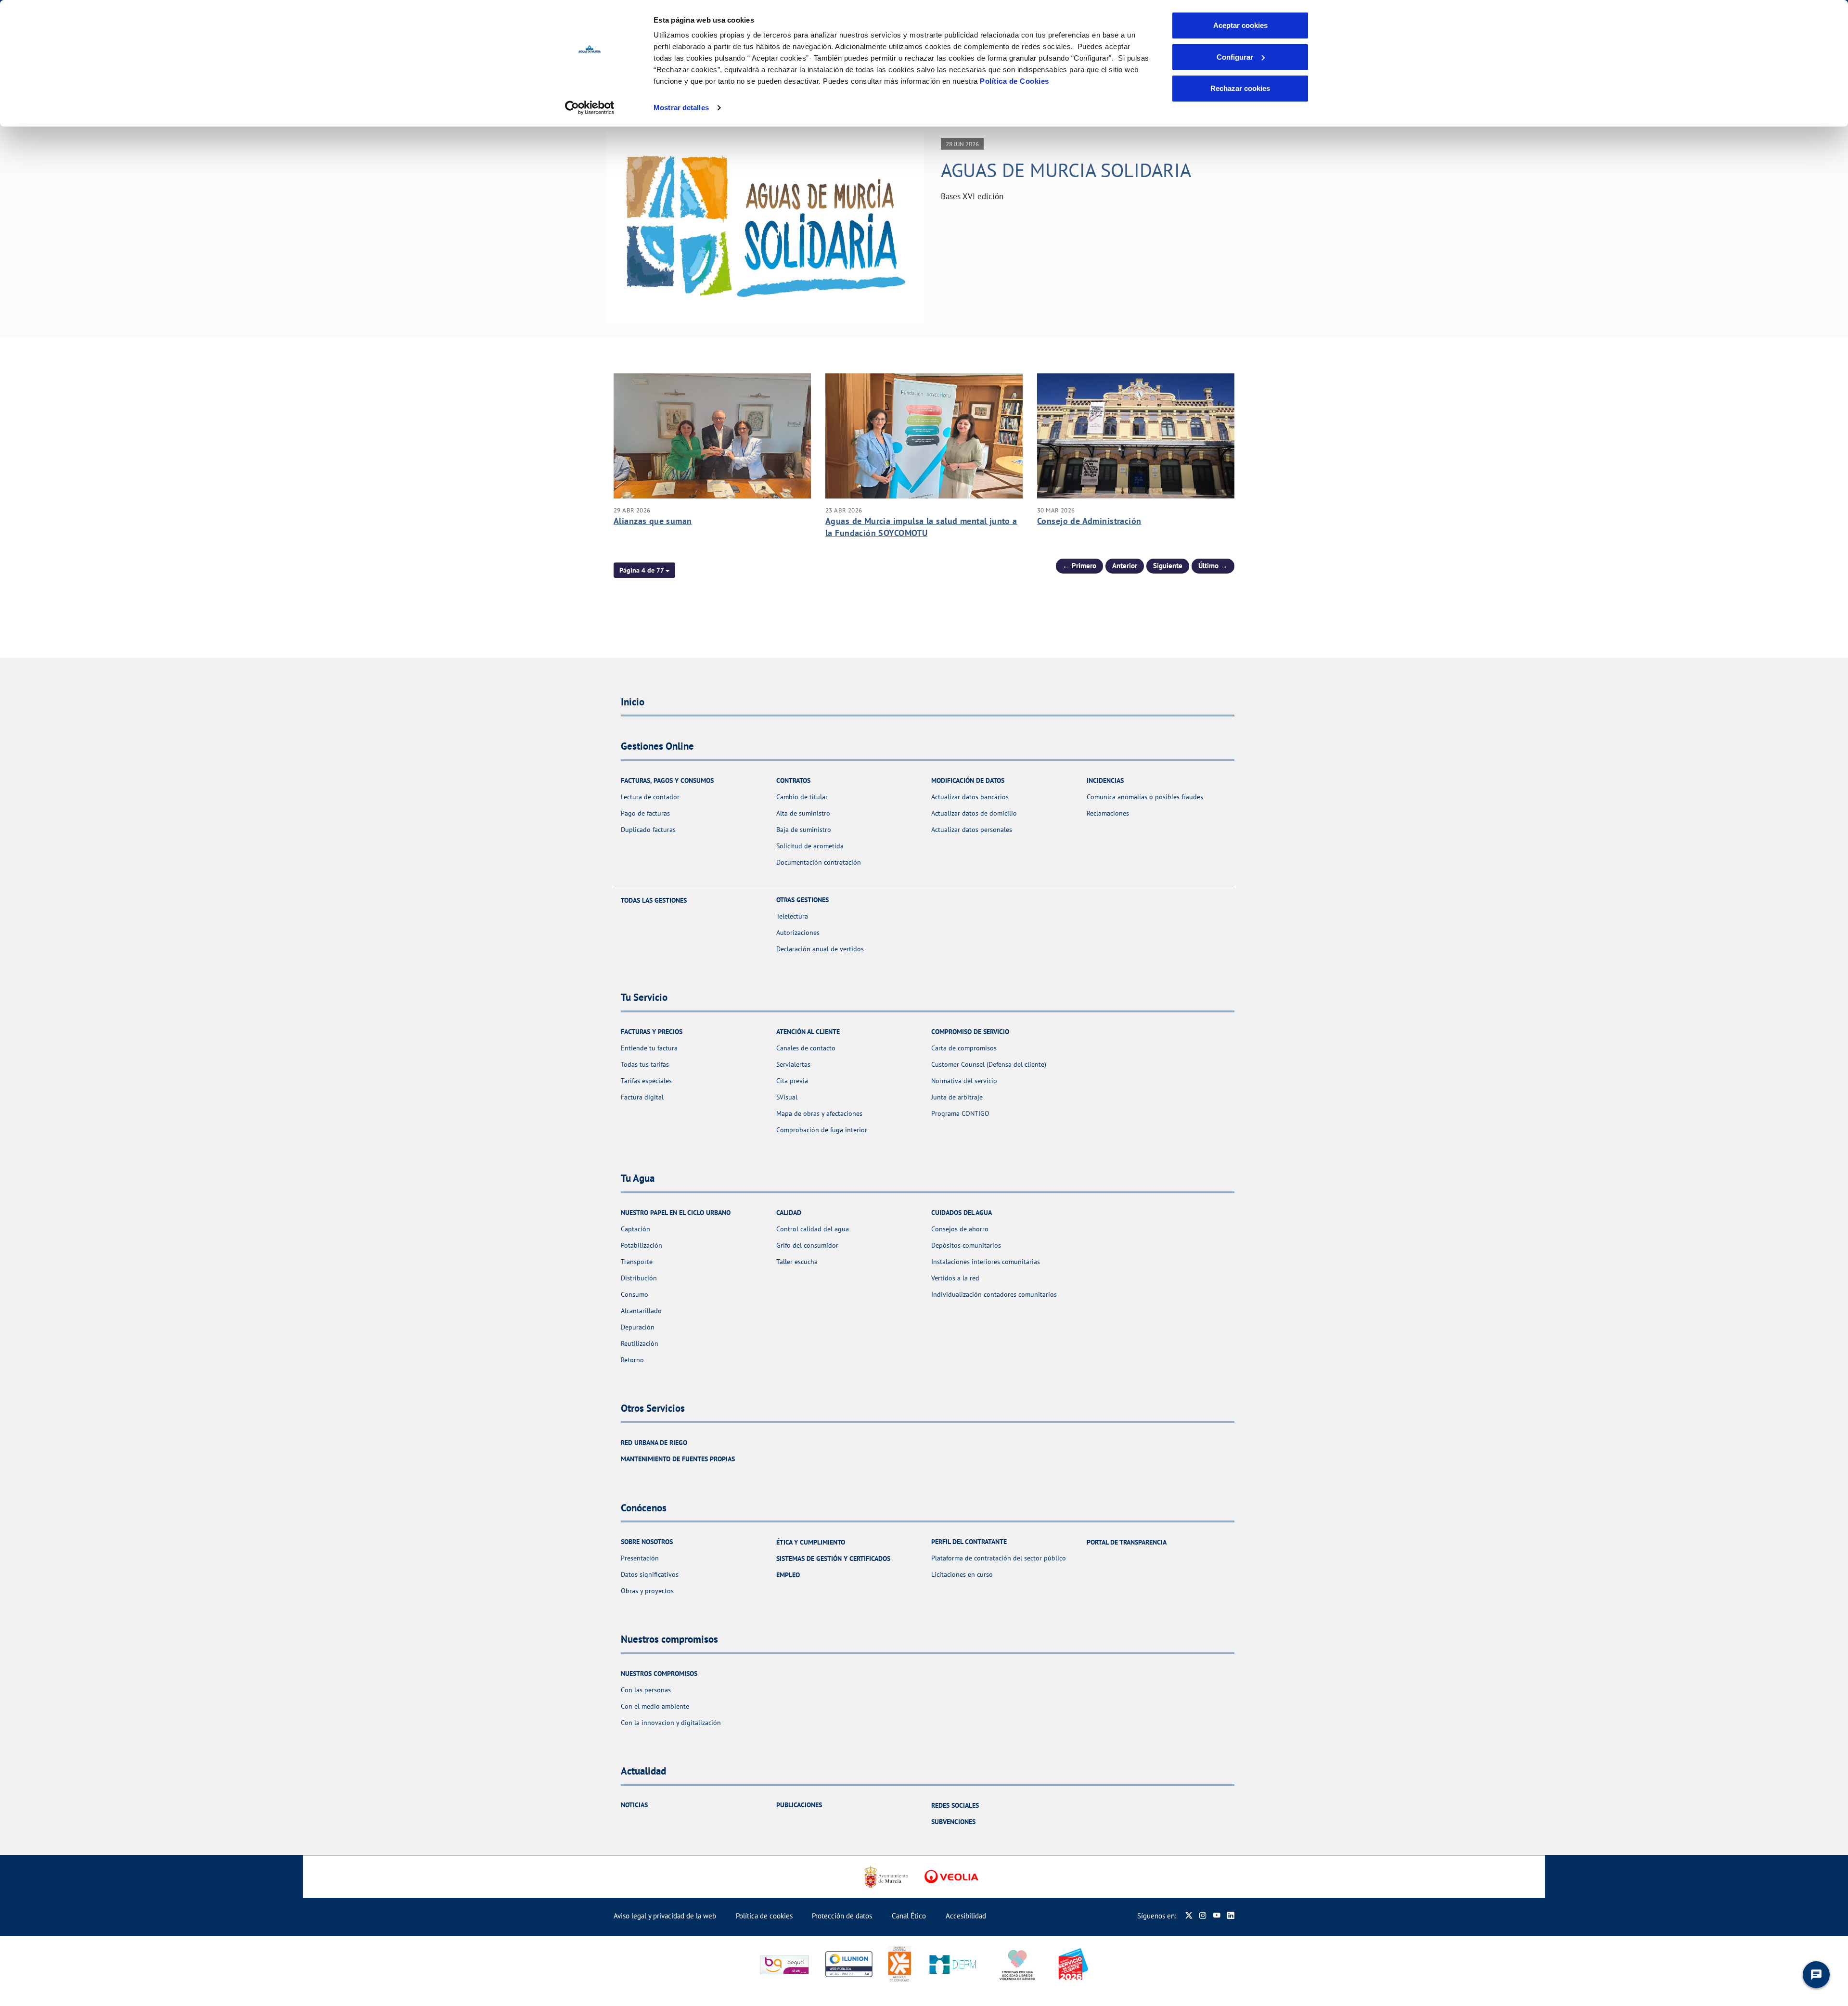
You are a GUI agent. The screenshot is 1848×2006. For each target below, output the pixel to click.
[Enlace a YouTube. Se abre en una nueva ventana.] (1217, 1916)
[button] (644, 570)
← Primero (1079, 566)
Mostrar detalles (681, 108)
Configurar (1235, 57)
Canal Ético (909, 1916)
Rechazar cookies (1240, 88)
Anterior (1125, 566)
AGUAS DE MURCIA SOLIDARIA (1066, 170)
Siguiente (1168, 566)
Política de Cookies (1014, 81)
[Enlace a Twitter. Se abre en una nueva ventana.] (1189, 1916)
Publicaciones (799, 1805)
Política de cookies (764, 1916)
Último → (1213, 566)
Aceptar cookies (1240, 25)
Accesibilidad (966, 1916)
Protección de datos (842, 1916)
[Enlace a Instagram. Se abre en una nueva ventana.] (1203, 1916)
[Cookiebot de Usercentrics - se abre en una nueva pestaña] (590, 108)
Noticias (634, 1805)
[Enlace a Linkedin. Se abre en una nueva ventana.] (1231, 1916)
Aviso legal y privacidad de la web (665, 1916)
